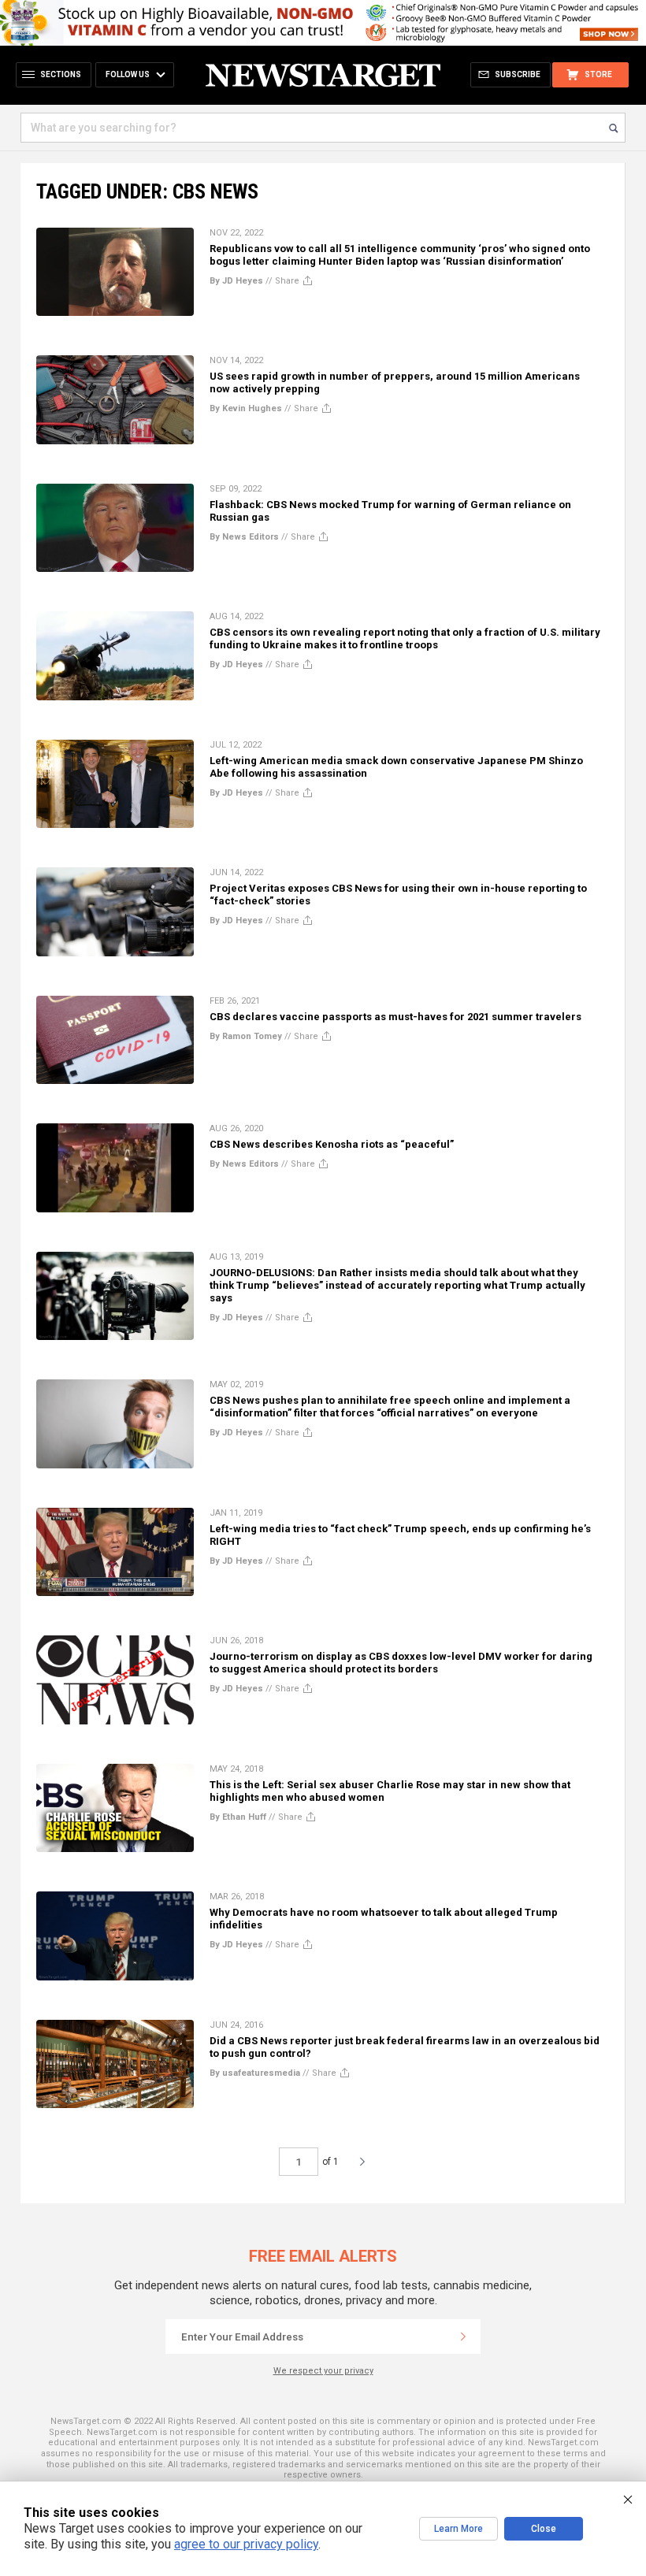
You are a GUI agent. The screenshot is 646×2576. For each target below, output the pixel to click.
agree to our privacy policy (246, 2544)
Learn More (459, 2529)
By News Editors (244, 537)
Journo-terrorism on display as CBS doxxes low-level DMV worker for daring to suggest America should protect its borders (401, 1663)
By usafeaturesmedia (255, 2073)
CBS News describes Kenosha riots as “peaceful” (332, 1144)
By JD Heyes (236, 281)
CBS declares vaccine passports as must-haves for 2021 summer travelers (395, 1017)
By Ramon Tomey (246, 1036)
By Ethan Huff (238, 1817)
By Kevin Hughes (246, 408)
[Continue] (463, 2337)
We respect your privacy (323, 2371)
